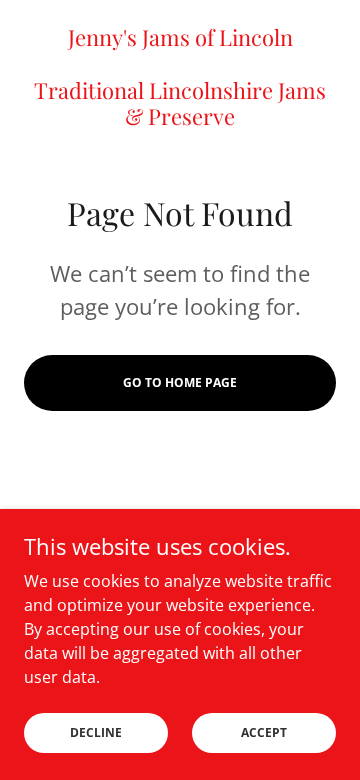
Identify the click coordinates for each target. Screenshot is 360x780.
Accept (264, 732)
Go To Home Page (180, 382)
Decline (96, 732)
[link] (180, 77)
